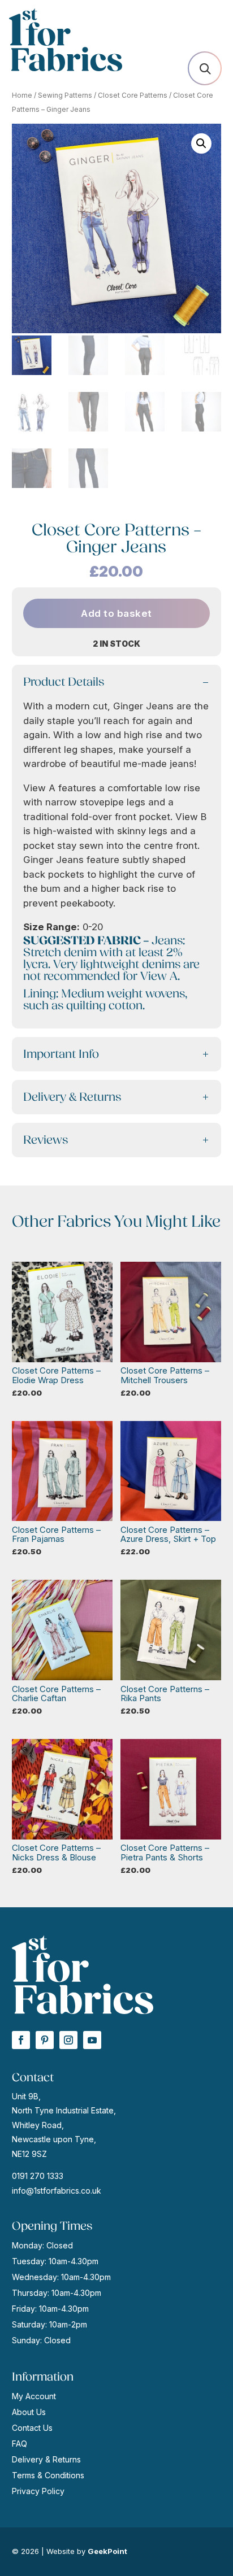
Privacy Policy (38, 2491)
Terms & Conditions (48, 2475)
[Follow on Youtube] (92, 2040)
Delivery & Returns (46, 2459)
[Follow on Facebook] (21, 2040)
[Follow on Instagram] (68, 2040)
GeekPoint (107, 2551)
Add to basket (116, 613)
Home (22, 95)
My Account (34, 2396)
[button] (201, 143)
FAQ (20, 2444)
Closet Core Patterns (133, 95)
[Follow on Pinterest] (45, 2040)
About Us (29, 2412)
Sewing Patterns (65, 95)
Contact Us (32, 2428)
